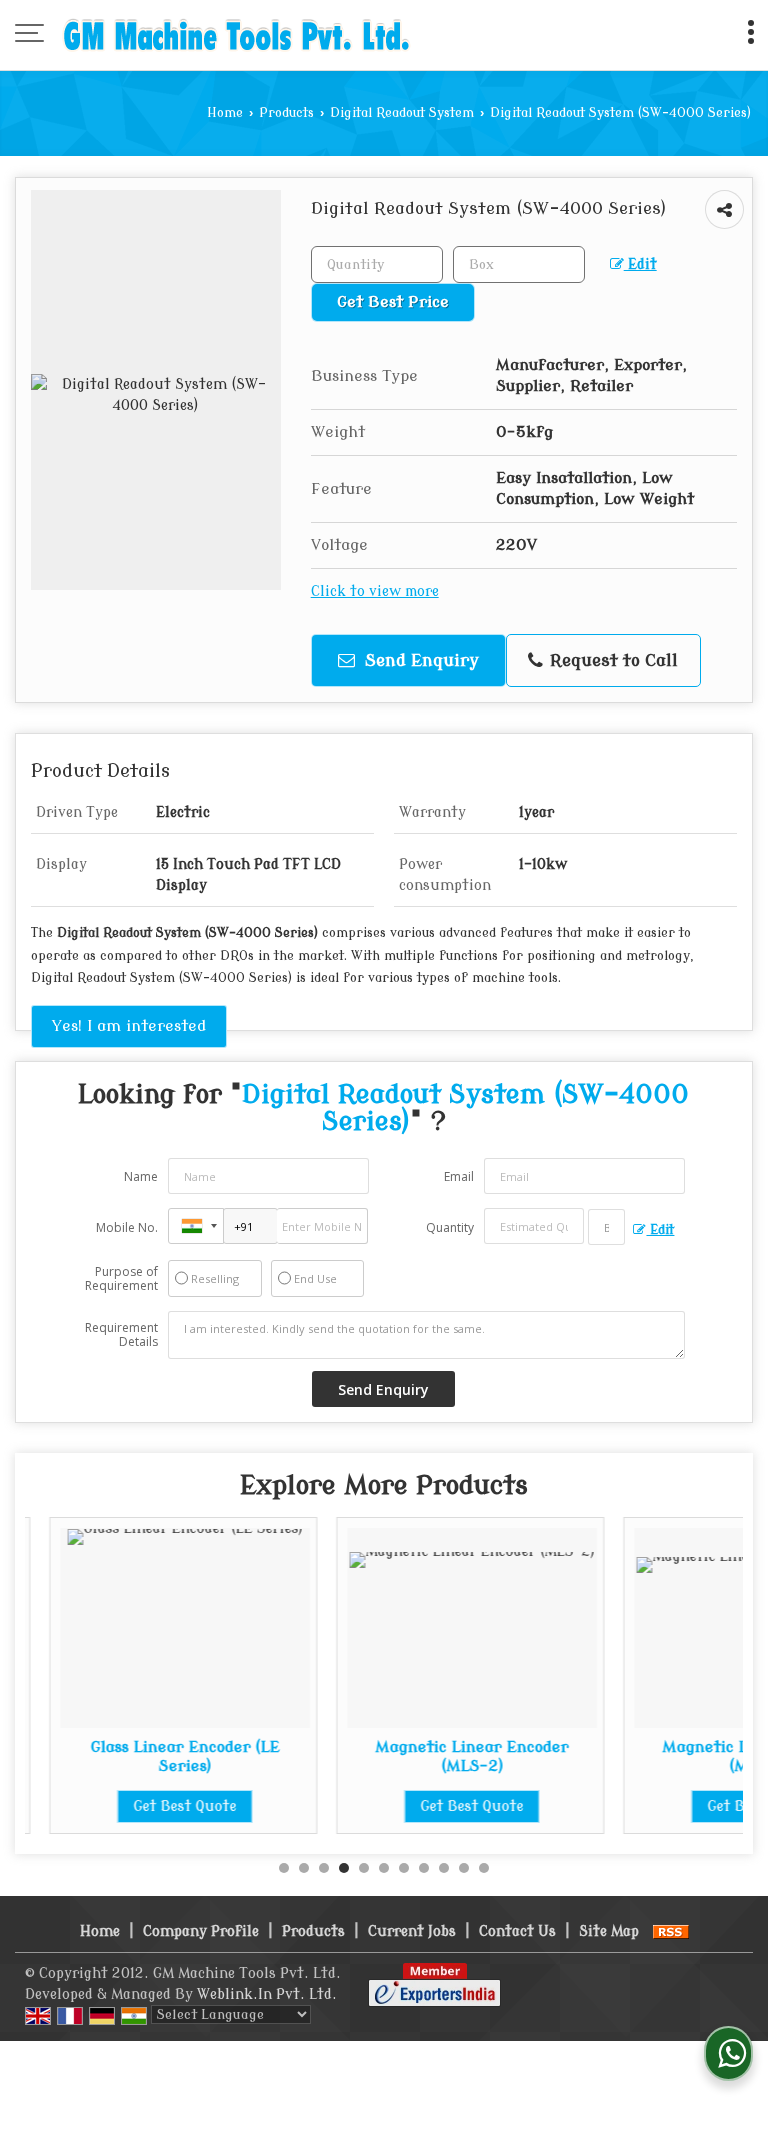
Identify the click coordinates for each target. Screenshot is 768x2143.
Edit (640, 264)
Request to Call (611, 660)
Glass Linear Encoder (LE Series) (161, 1756)
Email (459, 1176)
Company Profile (201, 1931)
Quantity (450, 1227)
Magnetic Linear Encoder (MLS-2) (448, 1756)
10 (464, 1868)
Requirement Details (121, 1335)
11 (484, 1868)
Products (286, 113)
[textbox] (519, 264)
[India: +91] (196, 1226)
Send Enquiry (419, 660)
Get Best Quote (161, 1806)
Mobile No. (127, 1227)
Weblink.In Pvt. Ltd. (267, 1994)
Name (141, 1176)
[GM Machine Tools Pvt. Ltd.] (236, 35)
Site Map (609, 1931)
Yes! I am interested (129, 1026)
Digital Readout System (402, 113)
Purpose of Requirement (121, 1279)
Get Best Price (393, 302)
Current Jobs (412, 1931)
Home (225, 113)
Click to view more (375, 591)
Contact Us (517, 1931)
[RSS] (671, 1931)
